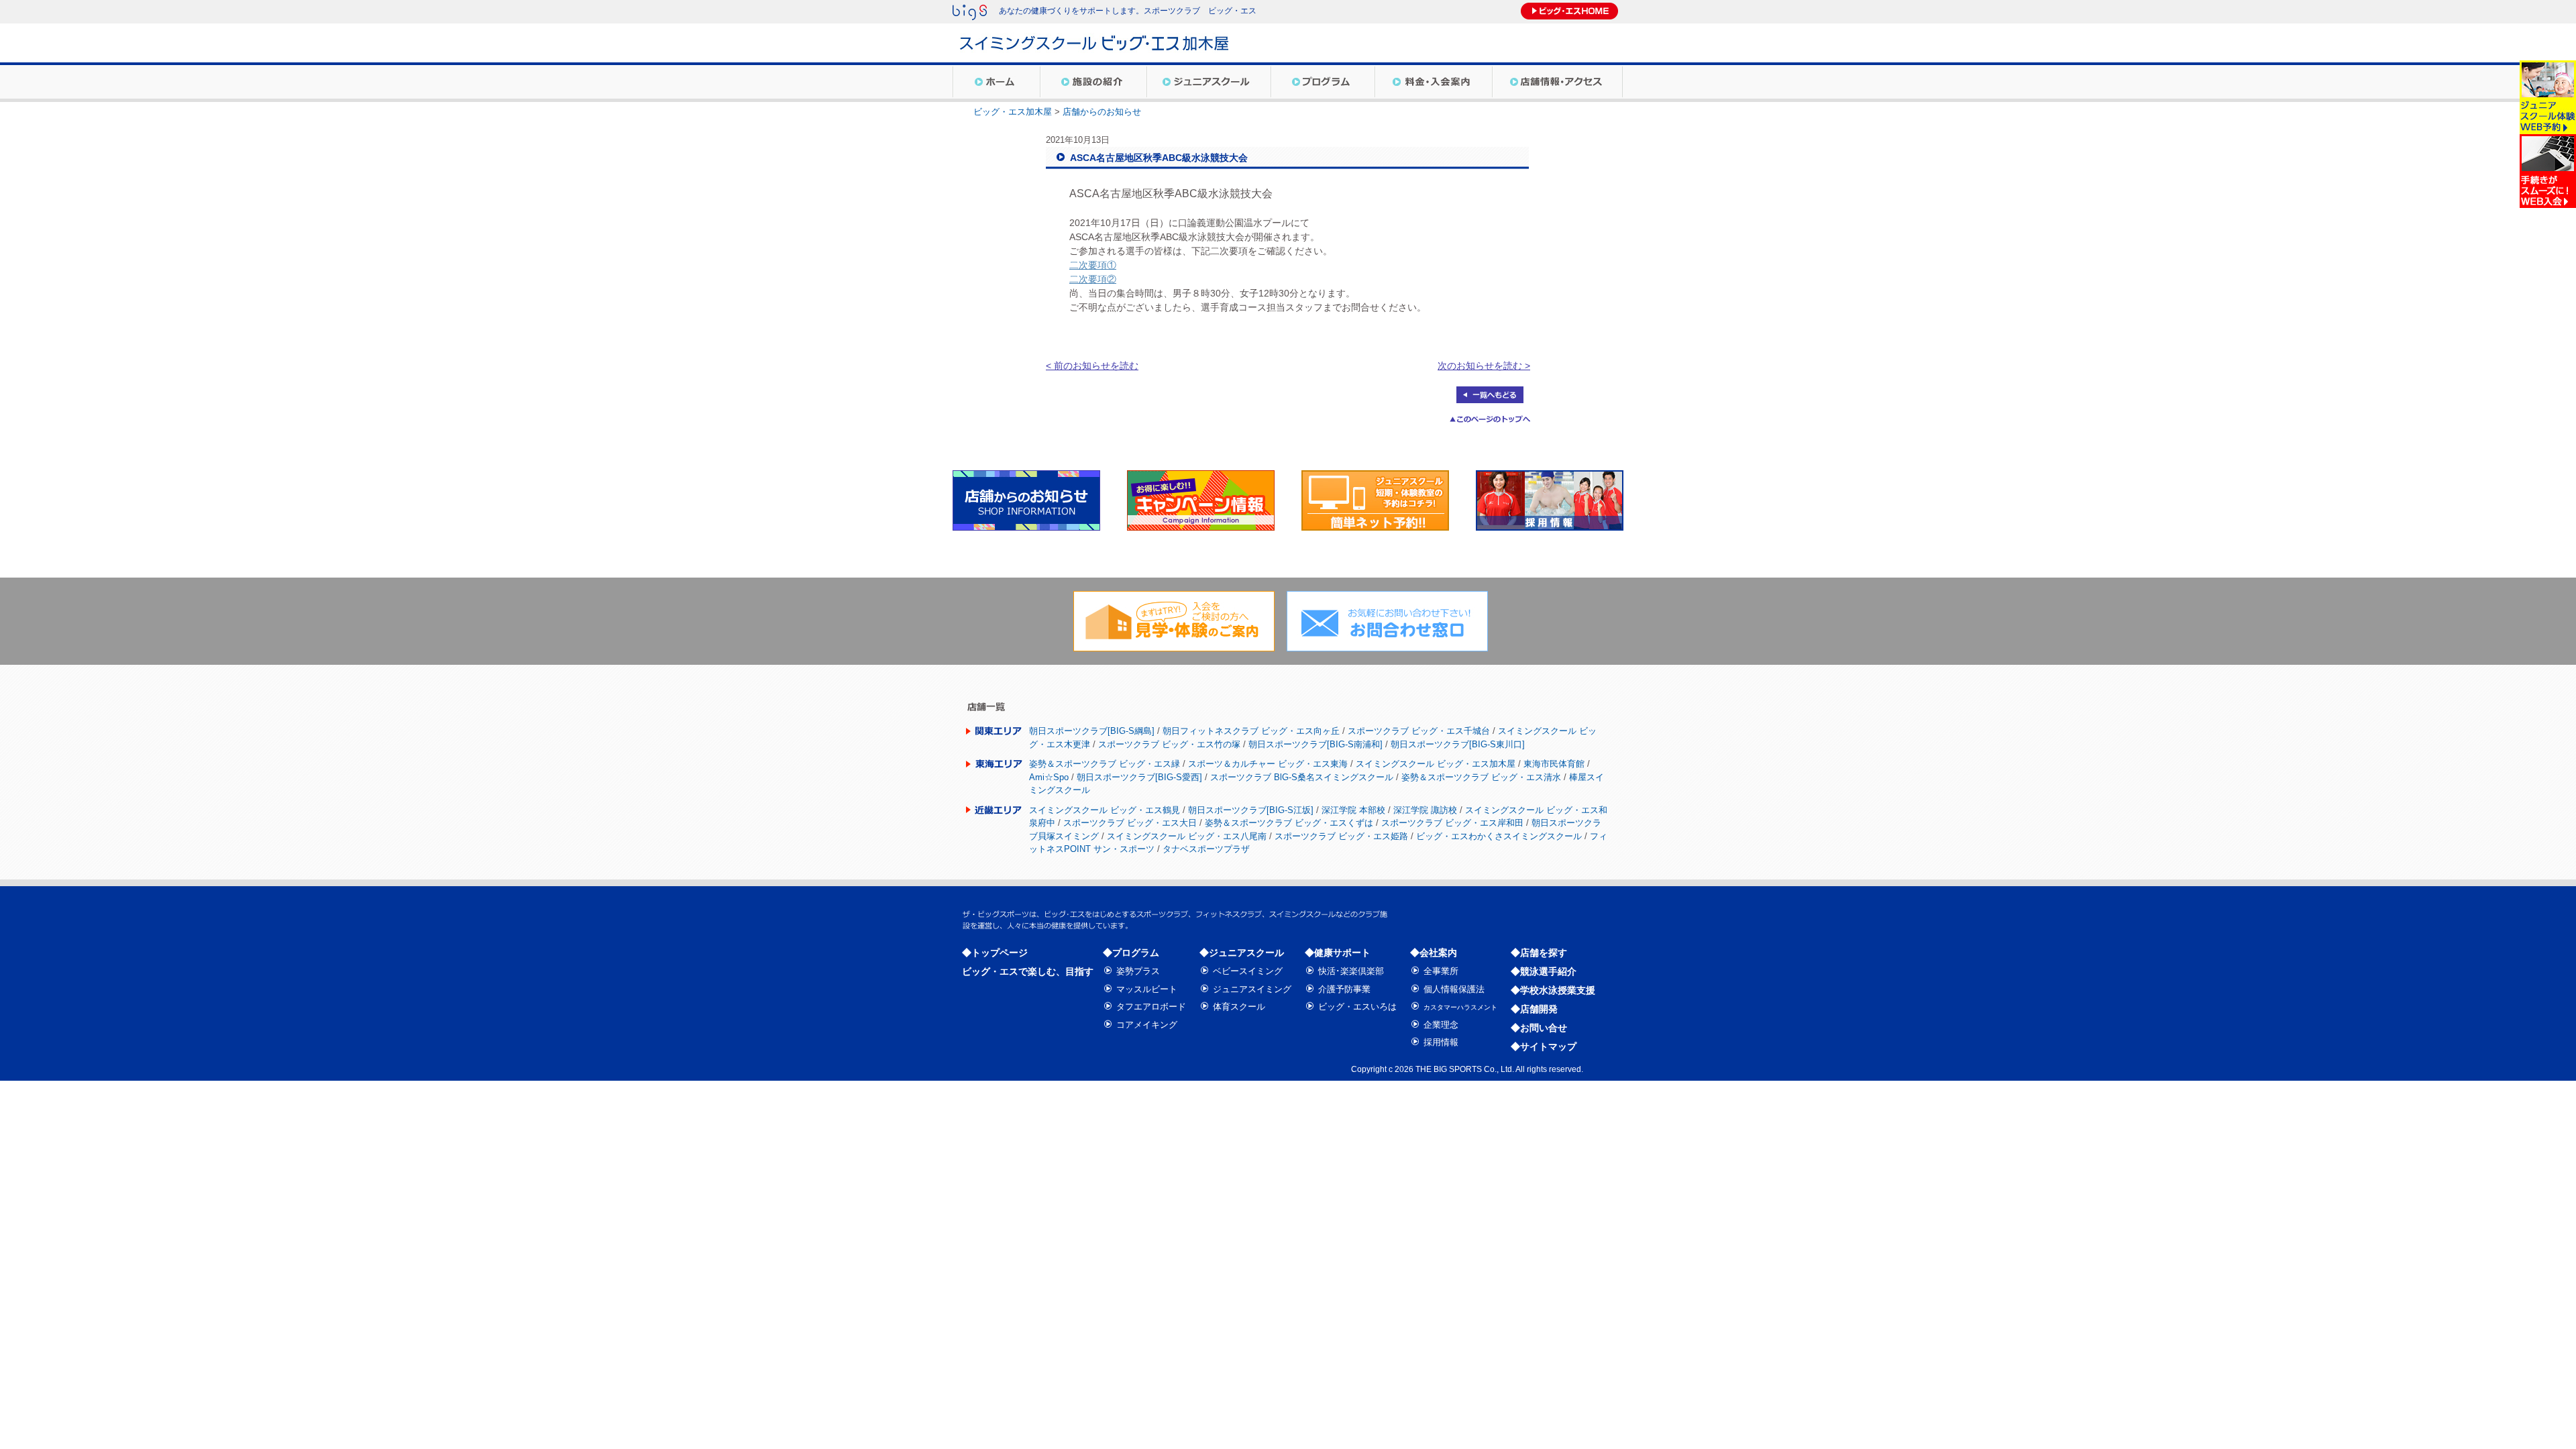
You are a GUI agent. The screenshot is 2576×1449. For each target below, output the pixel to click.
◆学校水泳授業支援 (1553, 990)
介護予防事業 (1344, 989)
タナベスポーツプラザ (1206, 849)
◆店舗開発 (1534, 1009)
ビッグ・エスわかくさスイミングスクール (1499, 836)
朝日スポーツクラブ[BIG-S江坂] (1251, 810)
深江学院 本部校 (1353, 810)
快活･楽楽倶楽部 (1351, 971)
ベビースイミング (1248, 971)
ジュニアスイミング (1252, 989)
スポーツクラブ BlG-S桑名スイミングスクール (1302, 777)
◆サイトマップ (1544, 1046)
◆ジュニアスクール (1242, 953)
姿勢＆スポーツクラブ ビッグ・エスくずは (1289, 823)
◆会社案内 (1434, 953)
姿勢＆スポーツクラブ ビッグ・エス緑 (1105, 764)
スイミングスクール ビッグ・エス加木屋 (1436, 764)
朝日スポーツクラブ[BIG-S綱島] (1092, 731)
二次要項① (1093, 265)
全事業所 (1441, 971)
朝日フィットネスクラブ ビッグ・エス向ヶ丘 (1251, 731)
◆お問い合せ (1539, 1028)
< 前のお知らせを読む (1092, 366)
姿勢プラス (1138, 971)
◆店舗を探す (1539, 953)
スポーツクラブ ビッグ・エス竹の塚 (1169, 744)
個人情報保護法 (1454, 989)
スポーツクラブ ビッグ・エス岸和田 (1452, 823)
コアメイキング (1147, 1025)
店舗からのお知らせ (1102, 112)
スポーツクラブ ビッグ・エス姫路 (1341, 836)
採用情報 (1441, 1042)
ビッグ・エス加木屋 (1013, 112)
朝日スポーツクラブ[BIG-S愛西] (1139, 777)
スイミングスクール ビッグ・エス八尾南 (1187, 836)
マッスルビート (1147, 989)
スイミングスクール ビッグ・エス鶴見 (1105, 810)
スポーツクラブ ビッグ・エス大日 (1130, 823)
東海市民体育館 (1554, 764)
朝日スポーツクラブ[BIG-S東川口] (1458, 744)
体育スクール (1239, 1007)
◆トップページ (995, 953)
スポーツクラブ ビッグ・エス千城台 (1419, 731)
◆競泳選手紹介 (1544, 971)
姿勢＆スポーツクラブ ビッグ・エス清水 (1481, 777)
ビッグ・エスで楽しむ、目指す (1028, 971)
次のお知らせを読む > (1484, 366)
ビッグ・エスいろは (1357, 1007)
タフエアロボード (1151, 1007)
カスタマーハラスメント (1460, 1007)
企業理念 (1441, 1025)
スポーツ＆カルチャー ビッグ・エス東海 (1268, 764)
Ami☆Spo (1049, 777)
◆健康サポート (1338, 953)
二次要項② (1093, 279)
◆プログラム (1131, 953)
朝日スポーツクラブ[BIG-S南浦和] (1316, 744)
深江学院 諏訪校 (1425, 810)
